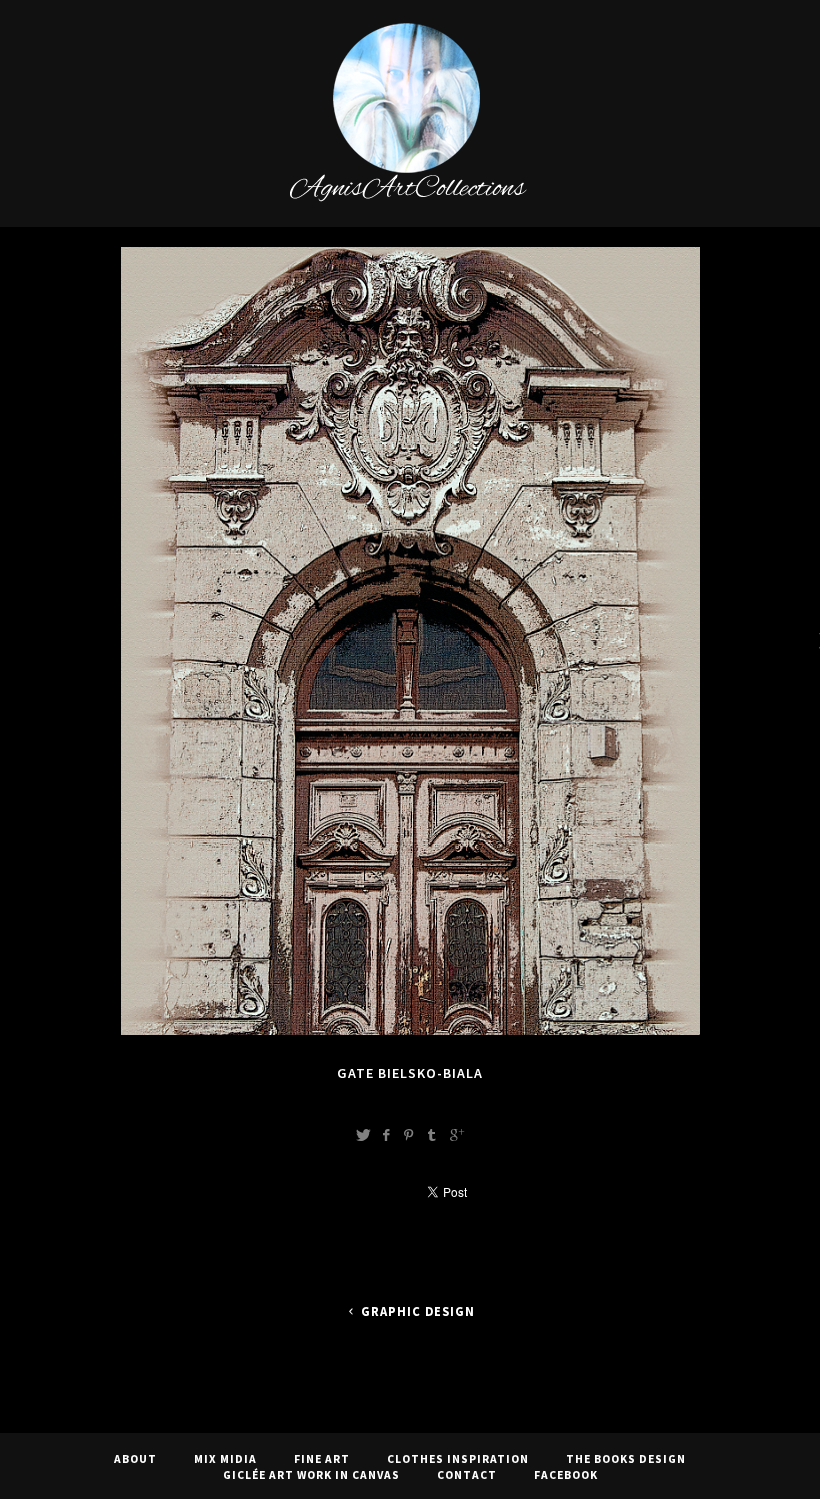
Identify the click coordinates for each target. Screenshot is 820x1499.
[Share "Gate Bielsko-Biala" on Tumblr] (432, 1134)
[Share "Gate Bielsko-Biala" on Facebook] (386, 1134)
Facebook (566, 1475)
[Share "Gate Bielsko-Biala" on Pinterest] (409, 1134)
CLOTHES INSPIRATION (458, 1459)
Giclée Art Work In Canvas (311, 1475)
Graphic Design (417, 1311)
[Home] (410, 199)
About (135, 1459)
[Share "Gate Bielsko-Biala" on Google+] (457, 1134)
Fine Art (322, 1459)
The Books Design (626, 1459)
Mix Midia (225, 1459)
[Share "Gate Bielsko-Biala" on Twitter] (363, 1134)
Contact (467, 1475)
